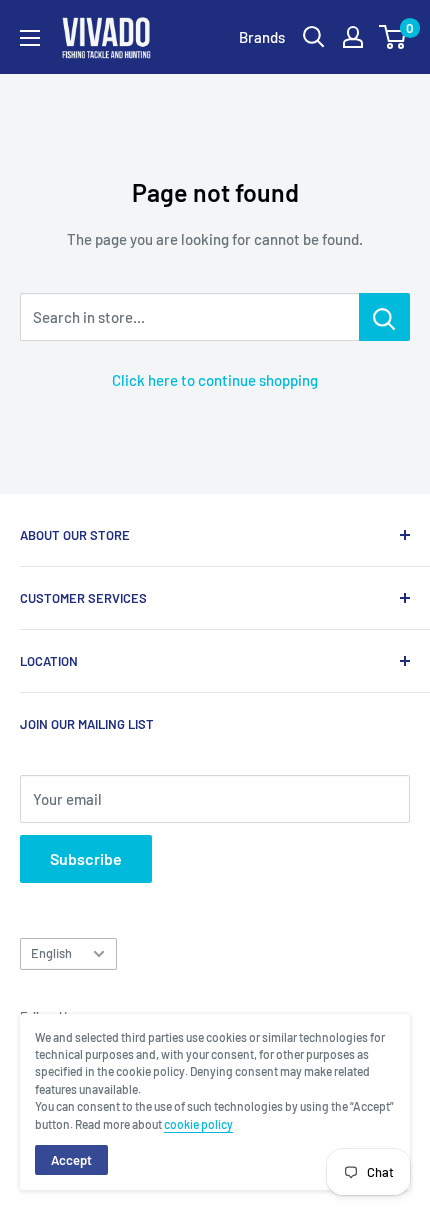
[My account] (353, 37)
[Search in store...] (384, 317)
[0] (393, 37)
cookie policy (198, 1124)
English (51, 953)
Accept (71, 1160)
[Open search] (314, 37)
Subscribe (86, 858)
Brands (262, 37)
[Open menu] (30, 38)
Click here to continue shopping (215, 380)
